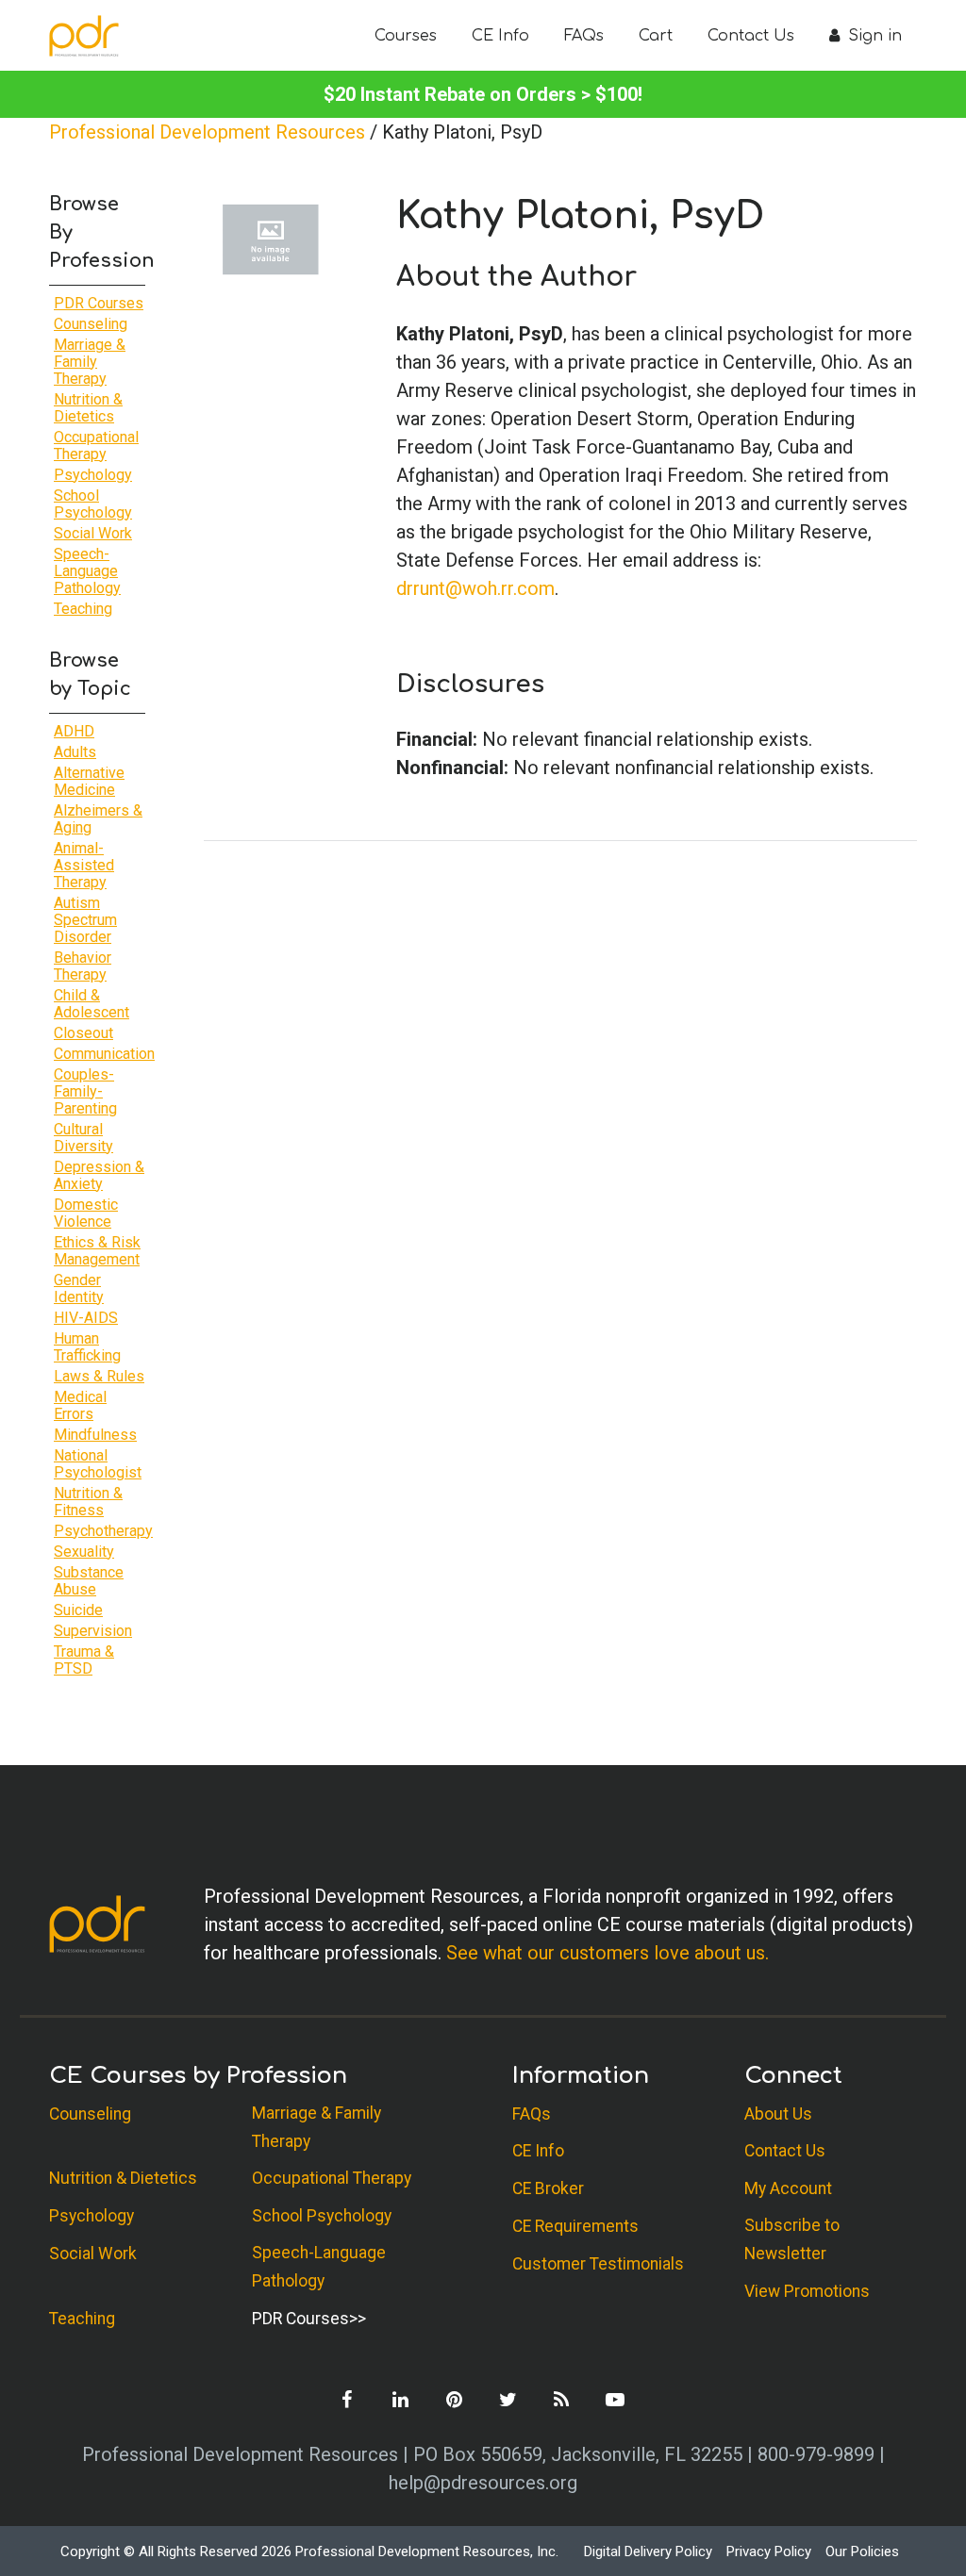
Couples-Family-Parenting (85, 1091)
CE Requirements (575, 2226)
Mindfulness (95, 1435)
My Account (788, 2188)
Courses (406, 36)
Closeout (83, 1033)
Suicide (78, 1610)
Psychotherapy (103, 1531)
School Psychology (93, 504)
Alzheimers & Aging (98, 819)
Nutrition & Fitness (88, 1502)
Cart (656, 36)
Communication (104, 1054)
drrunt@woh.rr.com (475, 588)
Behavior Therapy (83, 966)
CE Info (500, 36)
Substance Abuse (89, 1581)
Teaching (83, 609)
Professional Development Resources (207, 132)
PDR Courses (99, 303)
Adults (75, 752)
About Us (778, 2114)
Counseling (91, 324)
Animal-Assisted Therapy (84, 865)
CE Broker (548, 2188)
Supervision (93, 1631)
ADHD (74, 731)
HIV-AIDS (86, 1318)
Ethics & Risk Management (97, 1251)
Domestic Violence (86, 1213)
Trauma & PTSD (84, 1660)
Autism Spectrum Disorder (85, 920)
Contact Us (751, 36)
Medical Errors (80, 1405)
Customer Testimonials (598, 2264)
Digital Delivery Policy (648, 2551)
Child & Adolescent (92, 1004)
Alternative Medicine (89, 781)
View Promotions (807, 2291)
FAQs (584, 36)
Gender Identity (79, 1288)
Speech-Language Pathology (87, 571)
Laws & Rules (99, 1376)
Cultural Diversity (83, 1138)
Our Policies (862, 2551)
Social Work (93, 533)
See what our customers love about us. (608, 1953)
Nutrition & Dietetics (88, 408)
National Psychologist (98, 1464)
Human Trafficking (87, 1347)
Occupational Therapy (96, 446)
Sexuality (84, 1552)
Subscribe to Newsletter (792, 2239)
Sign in (873, 36)
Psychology (93, 475)
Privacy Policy (769, 2551)
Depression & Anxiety (99, 1175)
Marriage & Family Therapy (90, 362)
